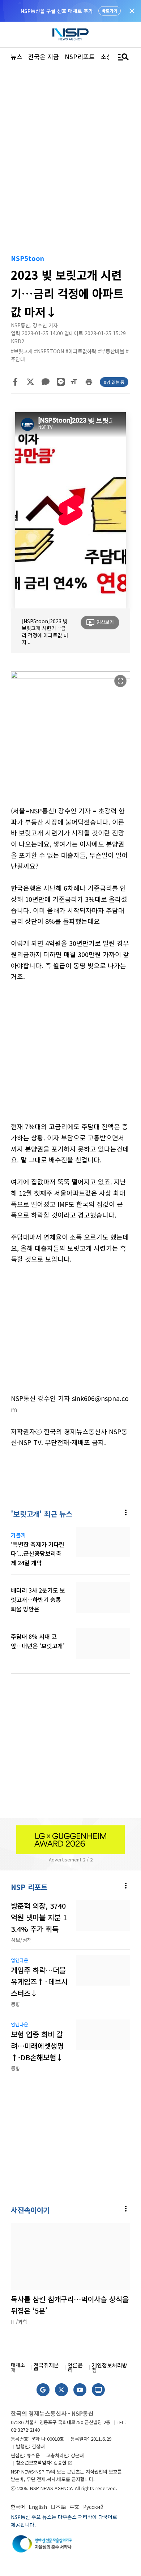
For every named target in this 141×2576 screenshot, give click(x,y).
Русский (93, 2507)
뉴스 (17, 56)
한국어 (18, 2507)
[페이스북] (15, 382)
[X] (30, 382)
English (38, 2507)
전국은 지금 (44, 56)
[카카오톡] (46, 382)
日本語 (58, 2507)
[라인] (61, 382)
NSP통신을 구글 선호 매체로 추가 (57, 11)
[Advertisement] (70, 1057)
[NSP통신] (70, 34)
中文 (74, 2507)
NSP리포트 (80, 56)
